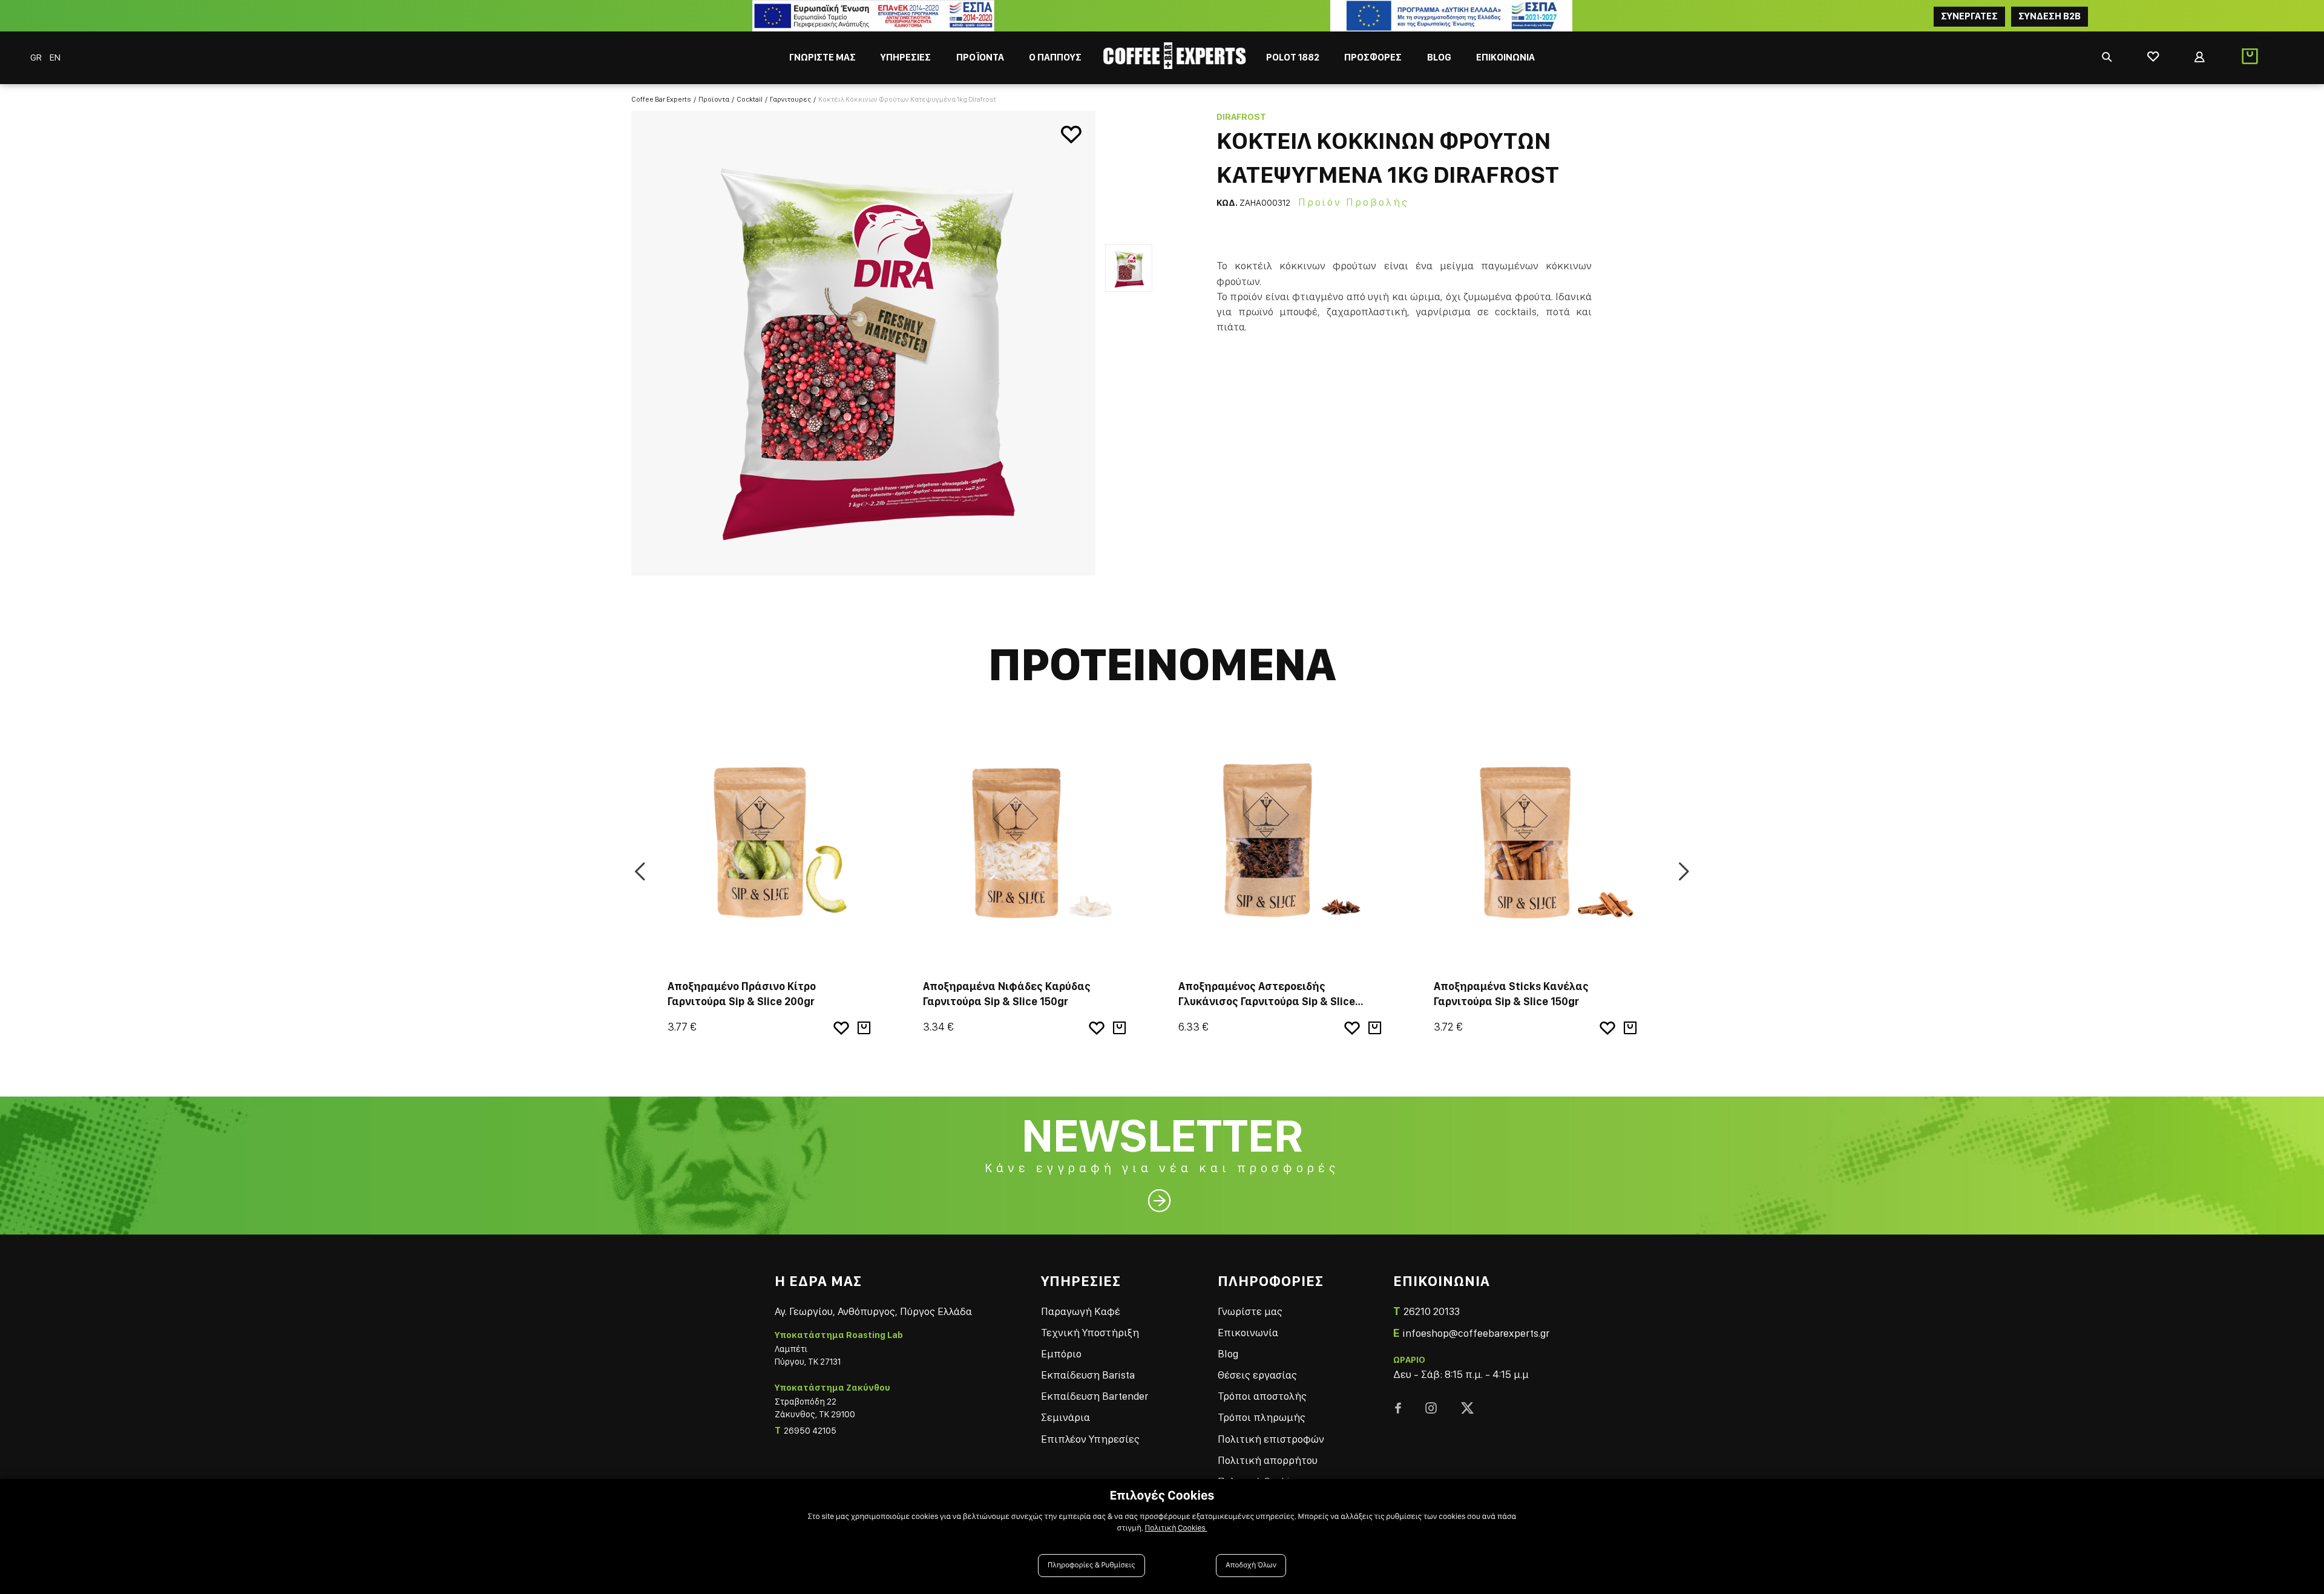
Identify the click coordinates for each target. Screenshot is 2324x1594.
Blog (1228, 1353)
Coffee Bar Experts (661, 99)
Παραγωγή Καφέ (1081, 1311)
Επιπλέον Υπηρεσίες (1090, 1439)
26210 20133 (1432, 1311)
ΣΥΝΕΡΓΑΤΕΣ (1969, 16)
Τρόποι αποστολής (1262, 1396)
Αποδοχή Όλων (1251, 1565)
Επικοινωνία (1248, 1332)
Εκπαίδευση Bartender (1095, 1396)
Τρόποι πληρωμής (1262, 1417)
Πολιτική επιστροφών (1271, 1439)
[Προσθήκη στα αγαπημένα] (1071, 135)
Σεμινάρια (1065, 1417)
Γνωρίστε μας (1250, 1311)
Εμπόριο (1061, 1353)
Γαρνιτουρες (790, 99)
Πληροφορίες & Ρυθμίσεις (1091, 1565)
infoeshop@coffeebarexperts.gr (1476, 1333)
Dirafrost (1241, 117)
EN (55, 57)
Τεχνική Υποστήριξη (1090, 1332)
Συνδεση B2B (2050, 16)
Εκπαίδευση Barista (1088, 1375)
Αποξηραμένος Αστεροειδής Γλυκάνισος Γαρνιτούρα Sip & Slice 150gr (1267, 1001)
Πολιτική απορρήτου (1268, 1460)
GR (37, 57)
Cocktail (750, 99)
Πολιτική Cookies (1176, 1528)
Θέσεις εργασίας (1257, 1375)
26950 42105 (810, 1431)
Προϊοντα (714, 99)
